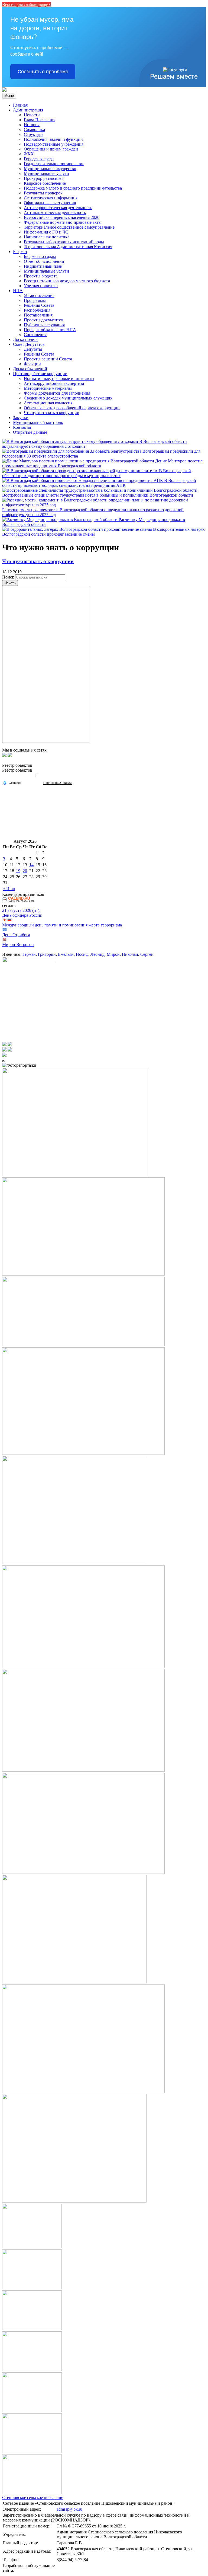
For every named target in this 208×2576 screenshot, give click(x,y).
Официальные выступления (50, 203)
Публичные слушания (44, 325)
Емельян (66, 954)
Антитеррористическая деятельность (58, 208)
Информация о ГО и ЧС (46, 232)
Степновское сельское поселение (33, 2497)
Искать (10, 583)
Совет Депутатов (29, 344)
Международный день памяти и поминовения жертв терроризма (62, 925)
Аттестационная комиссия (48, 403)
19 (18, 871)
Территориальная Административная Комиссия (68, 247)
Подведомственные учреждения (54, 144)
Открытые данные (30, 432)
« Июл (9, 889)
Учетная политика (41, 286)
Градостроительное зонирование (54, 164)
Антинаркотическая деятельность (55, 212)
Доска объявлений (30, 369)
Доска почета (25, 339)
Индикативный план (43, 266)
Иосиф (82, 954)
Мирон (113, 954)
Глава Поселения (40, 120)
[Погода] (12, 782)
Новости (32, 115)
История (32, 125)
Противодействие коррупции (40, 374)
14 (31, 865)
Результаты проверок (43, 193)
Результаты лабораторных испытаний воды (64, 242)
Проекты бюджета (41, 276)
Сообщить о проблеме (43, 72)
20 (25, 871)
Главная (20, 105)
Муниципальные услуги (46, 173)
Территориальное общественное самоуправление (69, 227)
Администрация (28, 110)
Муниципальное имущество (50, 169)
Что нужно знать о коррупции (52, 413)
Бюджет (20, 252)
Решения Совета (39, 305)
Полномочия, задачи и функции (53, 139)
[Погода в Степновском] (38, 778)
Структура (34, 134)
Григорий (47, 954)
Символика (34, 130)
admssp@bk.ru (69, 2509)
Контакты (22, 427)
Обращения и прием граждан (51, 149)
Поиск (8, 577)
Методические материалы (48, 388)
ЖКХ (29, 154)
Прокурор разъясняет (43, 178)
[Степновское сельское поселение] (4, 90)
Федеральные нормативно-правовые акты (63, 222)
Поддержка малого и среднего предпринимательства (73, 188)
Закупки (21, 418)
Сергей (147, 954)
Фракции (32, 364)
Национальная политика (47, 237)
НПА (18, 291)
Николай (130, 954)
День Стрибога (16, 935)
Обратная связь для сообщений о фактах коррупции (72, 408)
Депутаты (33, 349)
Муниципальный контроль (38, 422)
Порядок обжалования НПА (50, 330)
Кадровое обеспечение (45, 183)
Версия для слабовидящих (26, 4)
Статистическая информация (51, 198)
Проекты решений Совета (48, 359)
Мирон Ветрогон (18, 945)
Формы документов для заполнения (57, 393)
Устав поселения (39, 295)
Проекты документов (44, 320)
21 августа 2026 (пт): (21, 910)
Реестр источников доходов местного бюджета (67, 281)
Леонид (97, 954)
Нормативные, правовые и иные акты (59, 378)
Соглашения (35, 335)
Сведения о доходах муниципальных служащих (68, 398)
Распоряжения (37, 310)
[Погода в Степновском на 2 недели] (58, 783)
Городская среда (39, 159)
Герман (29, 954)
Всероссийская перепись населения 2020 (62, 217)
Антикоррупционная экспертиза (54, 383)
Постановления (38, 315)
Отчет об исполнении (44, 261)
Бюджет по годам (40, 256)
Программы (35, 300)
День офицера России (22, 915)
